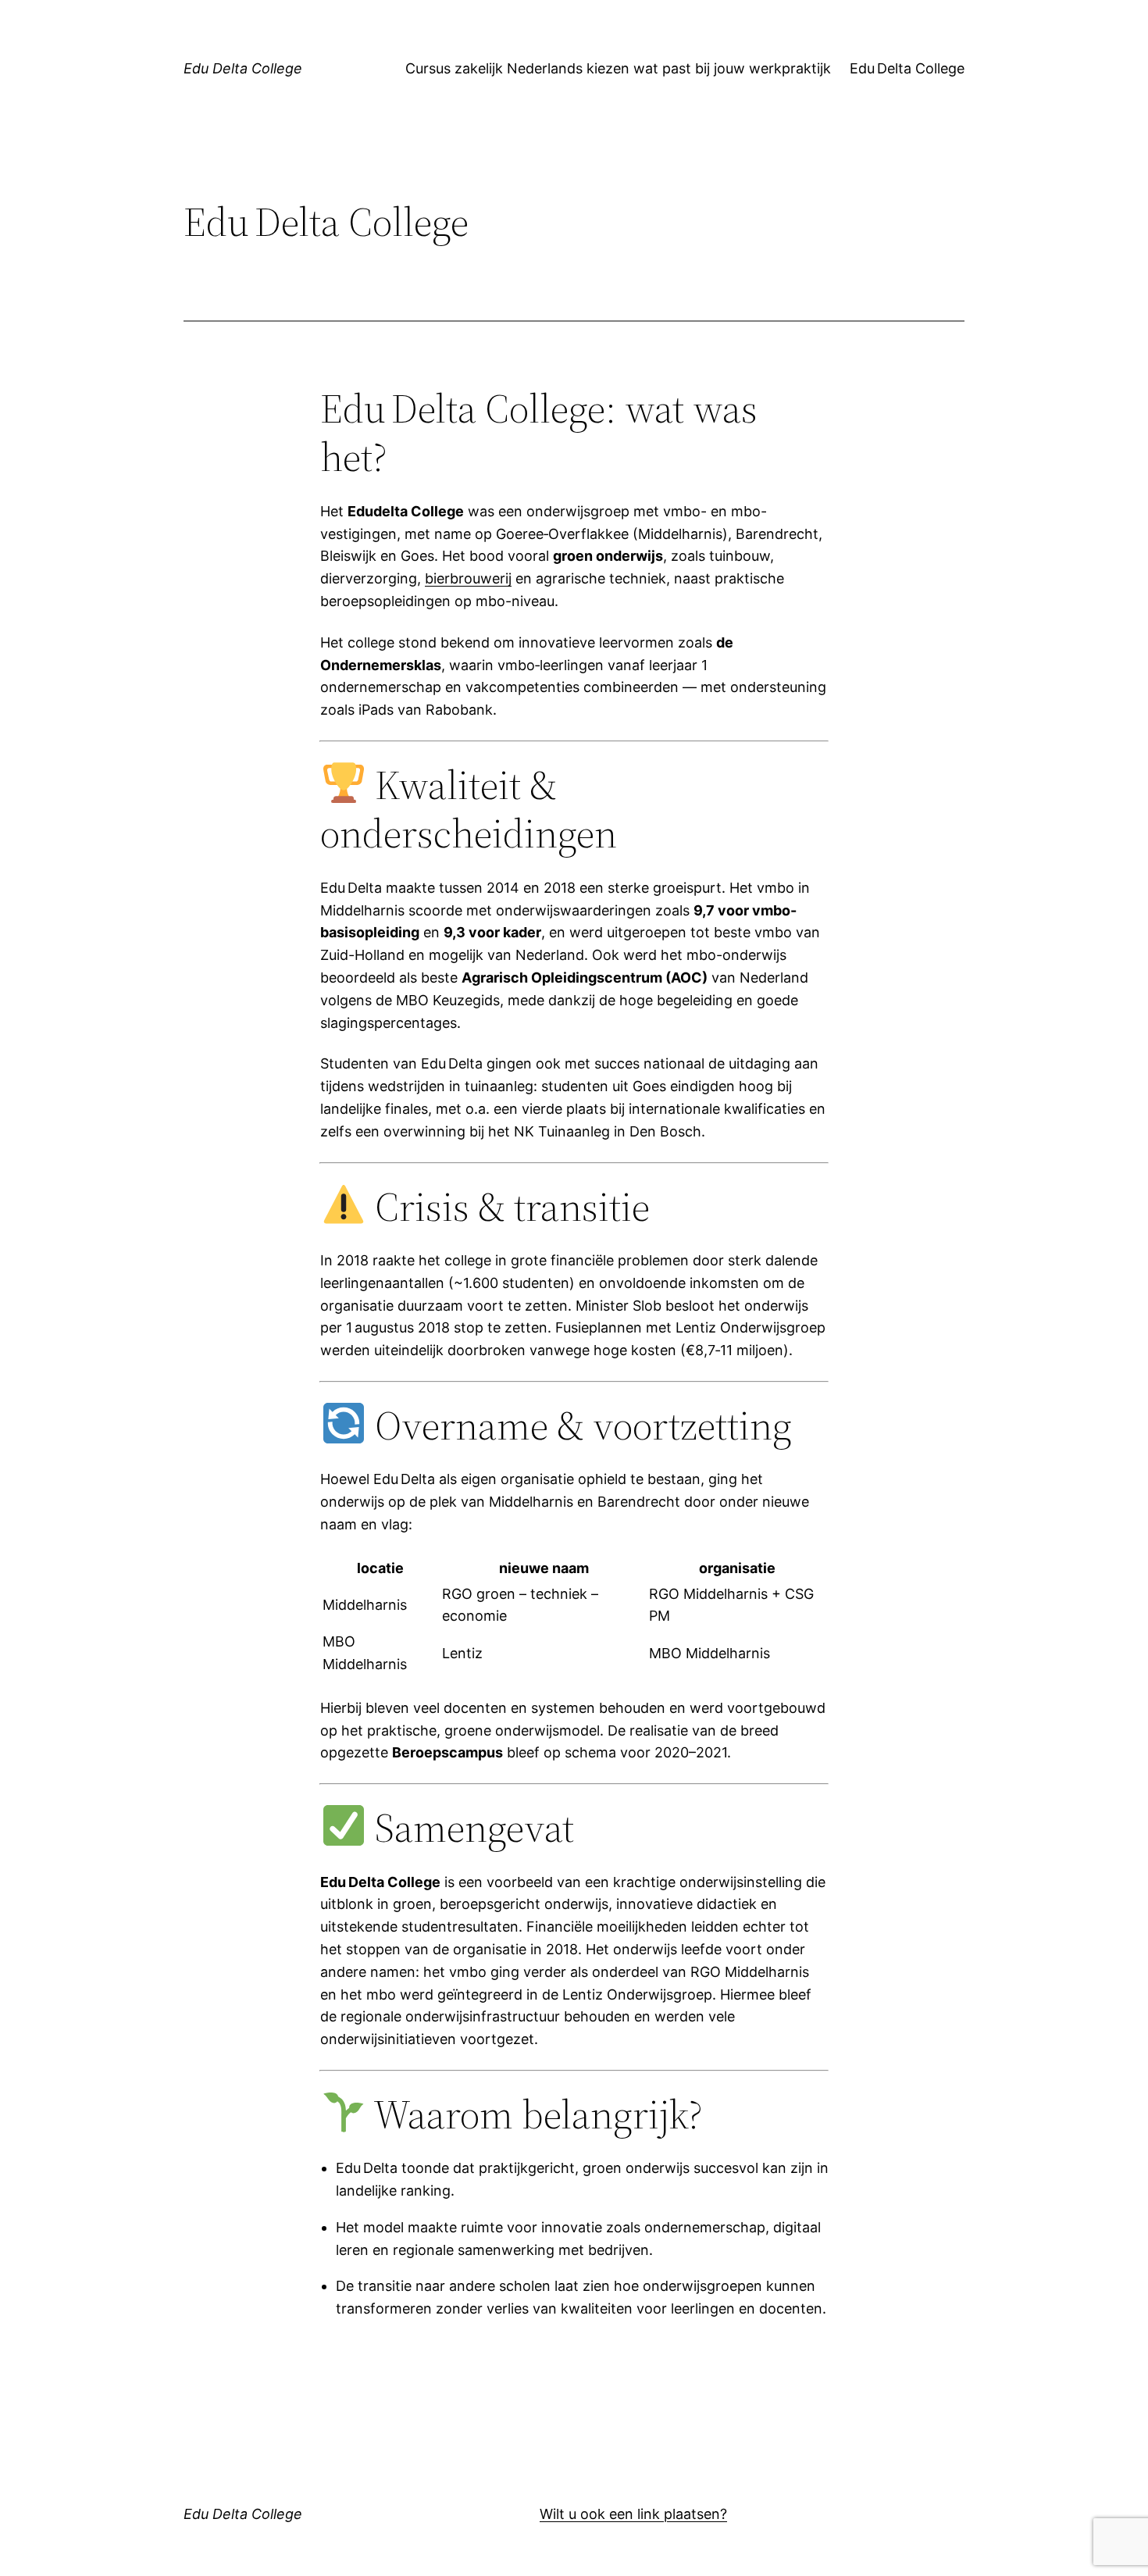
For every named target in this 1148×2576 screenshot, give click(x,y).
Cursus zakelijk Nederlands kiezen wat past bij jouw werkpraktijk (618, 68)
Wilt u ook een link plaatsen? (633, 2514)
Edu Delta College (243, 68)
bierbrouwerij (468, 578)
